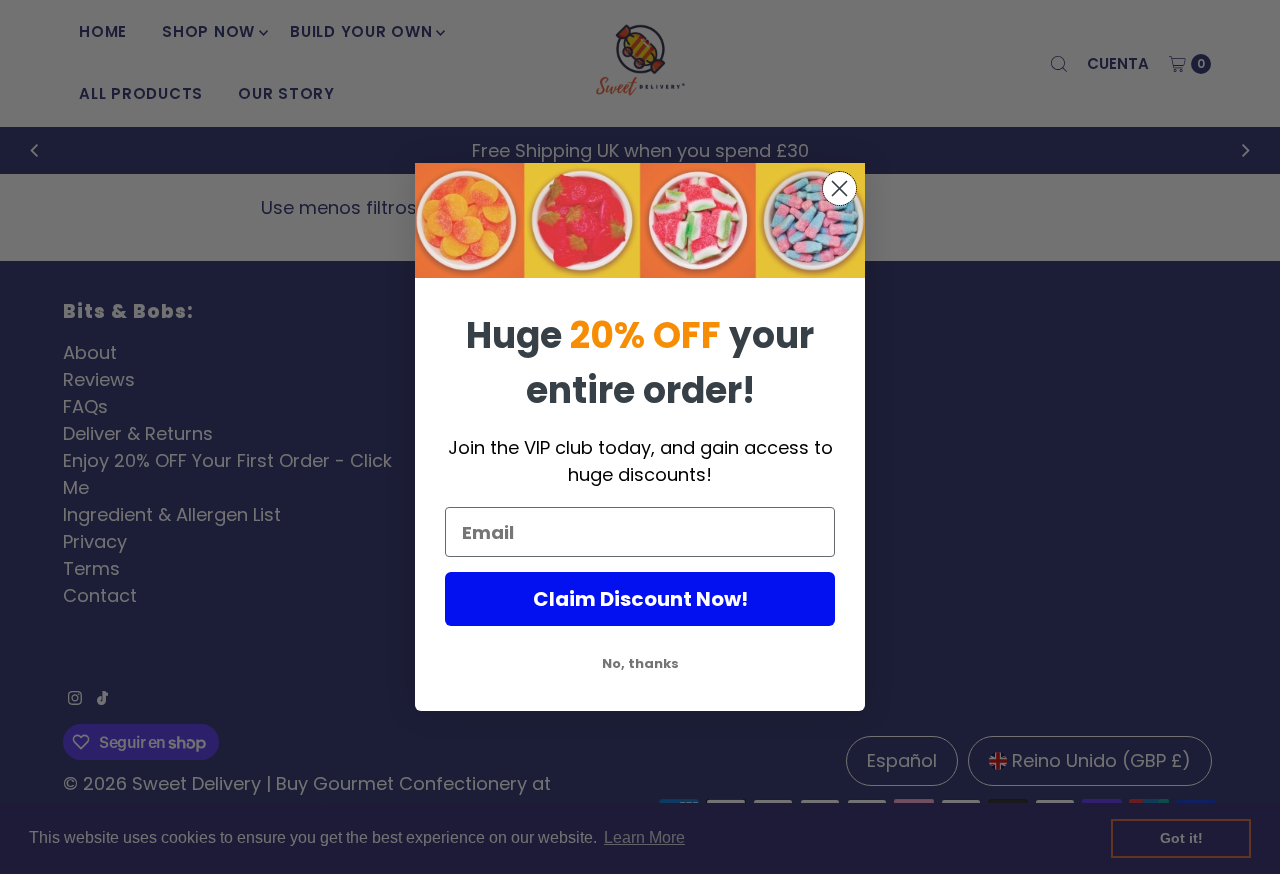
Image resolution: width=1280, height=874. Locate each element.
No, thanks (640, 663)
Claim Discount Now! (640, 599)
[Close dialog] (839, 188)
